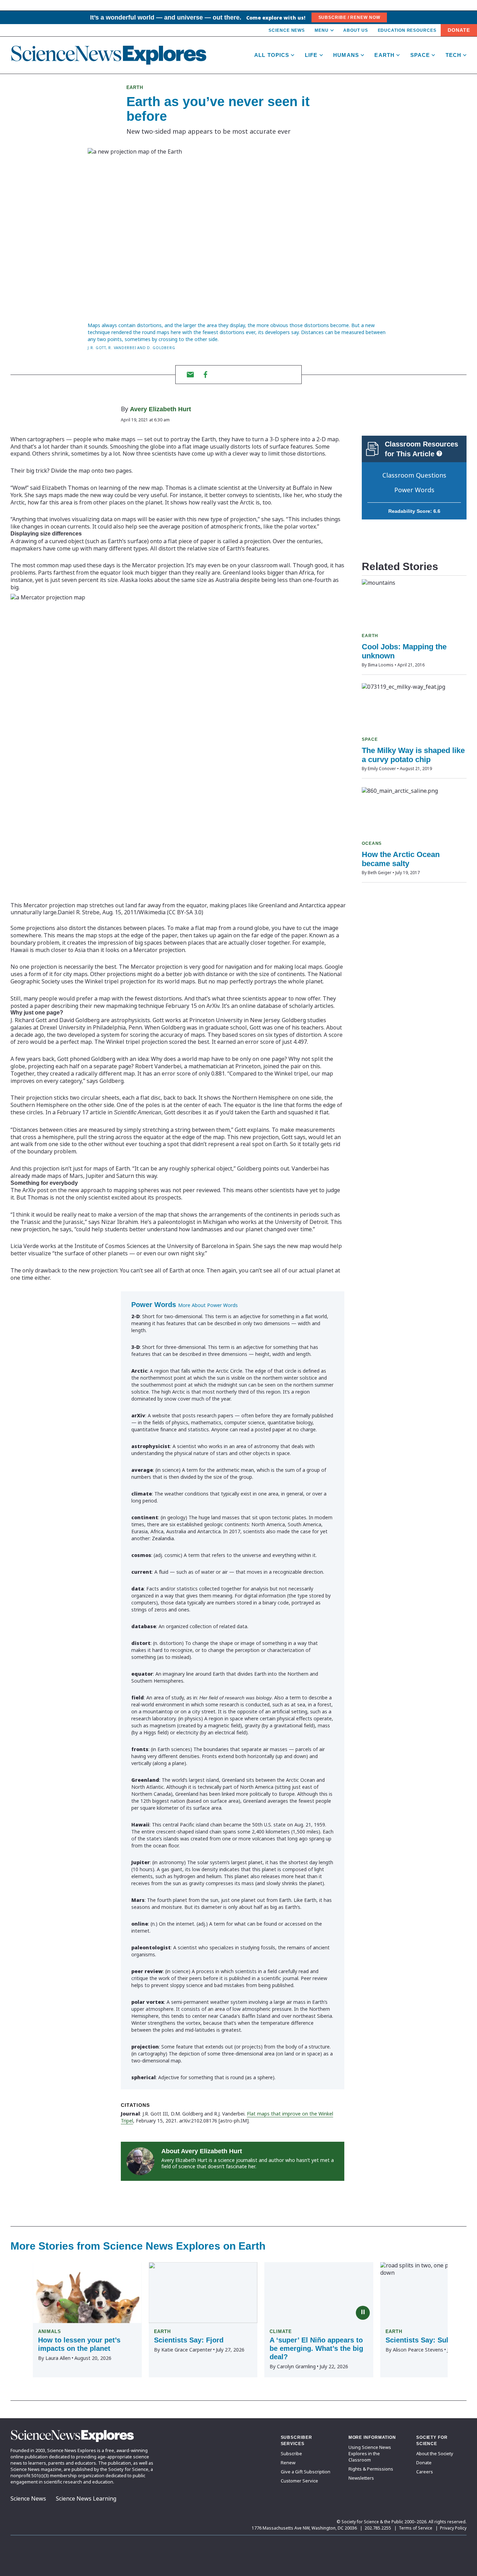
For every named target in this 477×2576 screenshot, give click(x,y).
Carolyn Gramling (296, 2366)
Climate (281, 2331)
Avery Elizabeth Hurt (160, 409)
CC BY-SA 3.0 (185, 912)
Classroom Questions (414, 475)
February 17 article (82, 1112)
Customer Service (299, 2481)
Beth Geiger (380, 873)
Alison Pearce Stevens (418, 2350)
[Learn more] (439, 453)
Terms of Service (416, 2528)
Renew (288, 2463)
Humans (346, 55)
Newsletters (361, 2478)
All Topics (272, 55)
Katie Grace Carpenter (187, 2350)
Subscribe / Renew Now (349, 17)
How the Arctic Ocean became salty (401, 859)
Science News (287, 30)
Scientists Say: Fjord (189, 2340)
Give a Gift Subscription (306, 2472)
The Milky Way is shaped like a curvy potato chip (413, 755)
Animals (50, 2331)
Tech (454, 55)
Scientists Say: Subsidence (431, 2340)
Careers (425, 2472)
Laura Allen (58, 2358)
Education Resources (407, 30)
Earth (384, 55)
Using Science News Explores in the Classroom (370, 2453)
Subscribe (291, 2453)
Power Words (414, 490)
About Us (355, 30)
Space (420, 55)
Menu (322, 30)
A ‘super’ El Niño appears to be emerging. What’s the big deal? (316, 2348)
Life (311, 55)
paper (42, 1006)
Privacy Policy (453, 2528)
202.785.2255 (378, 2528)
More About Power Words (208, 1305)
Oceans (372, 843)
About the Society (435, 2453)
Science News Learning (86, 2499)
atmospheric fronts (236, 526)
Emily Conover (382, 769)
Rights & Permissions (371, 2469)
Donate (459, 30)
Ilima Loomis (381, 665)
